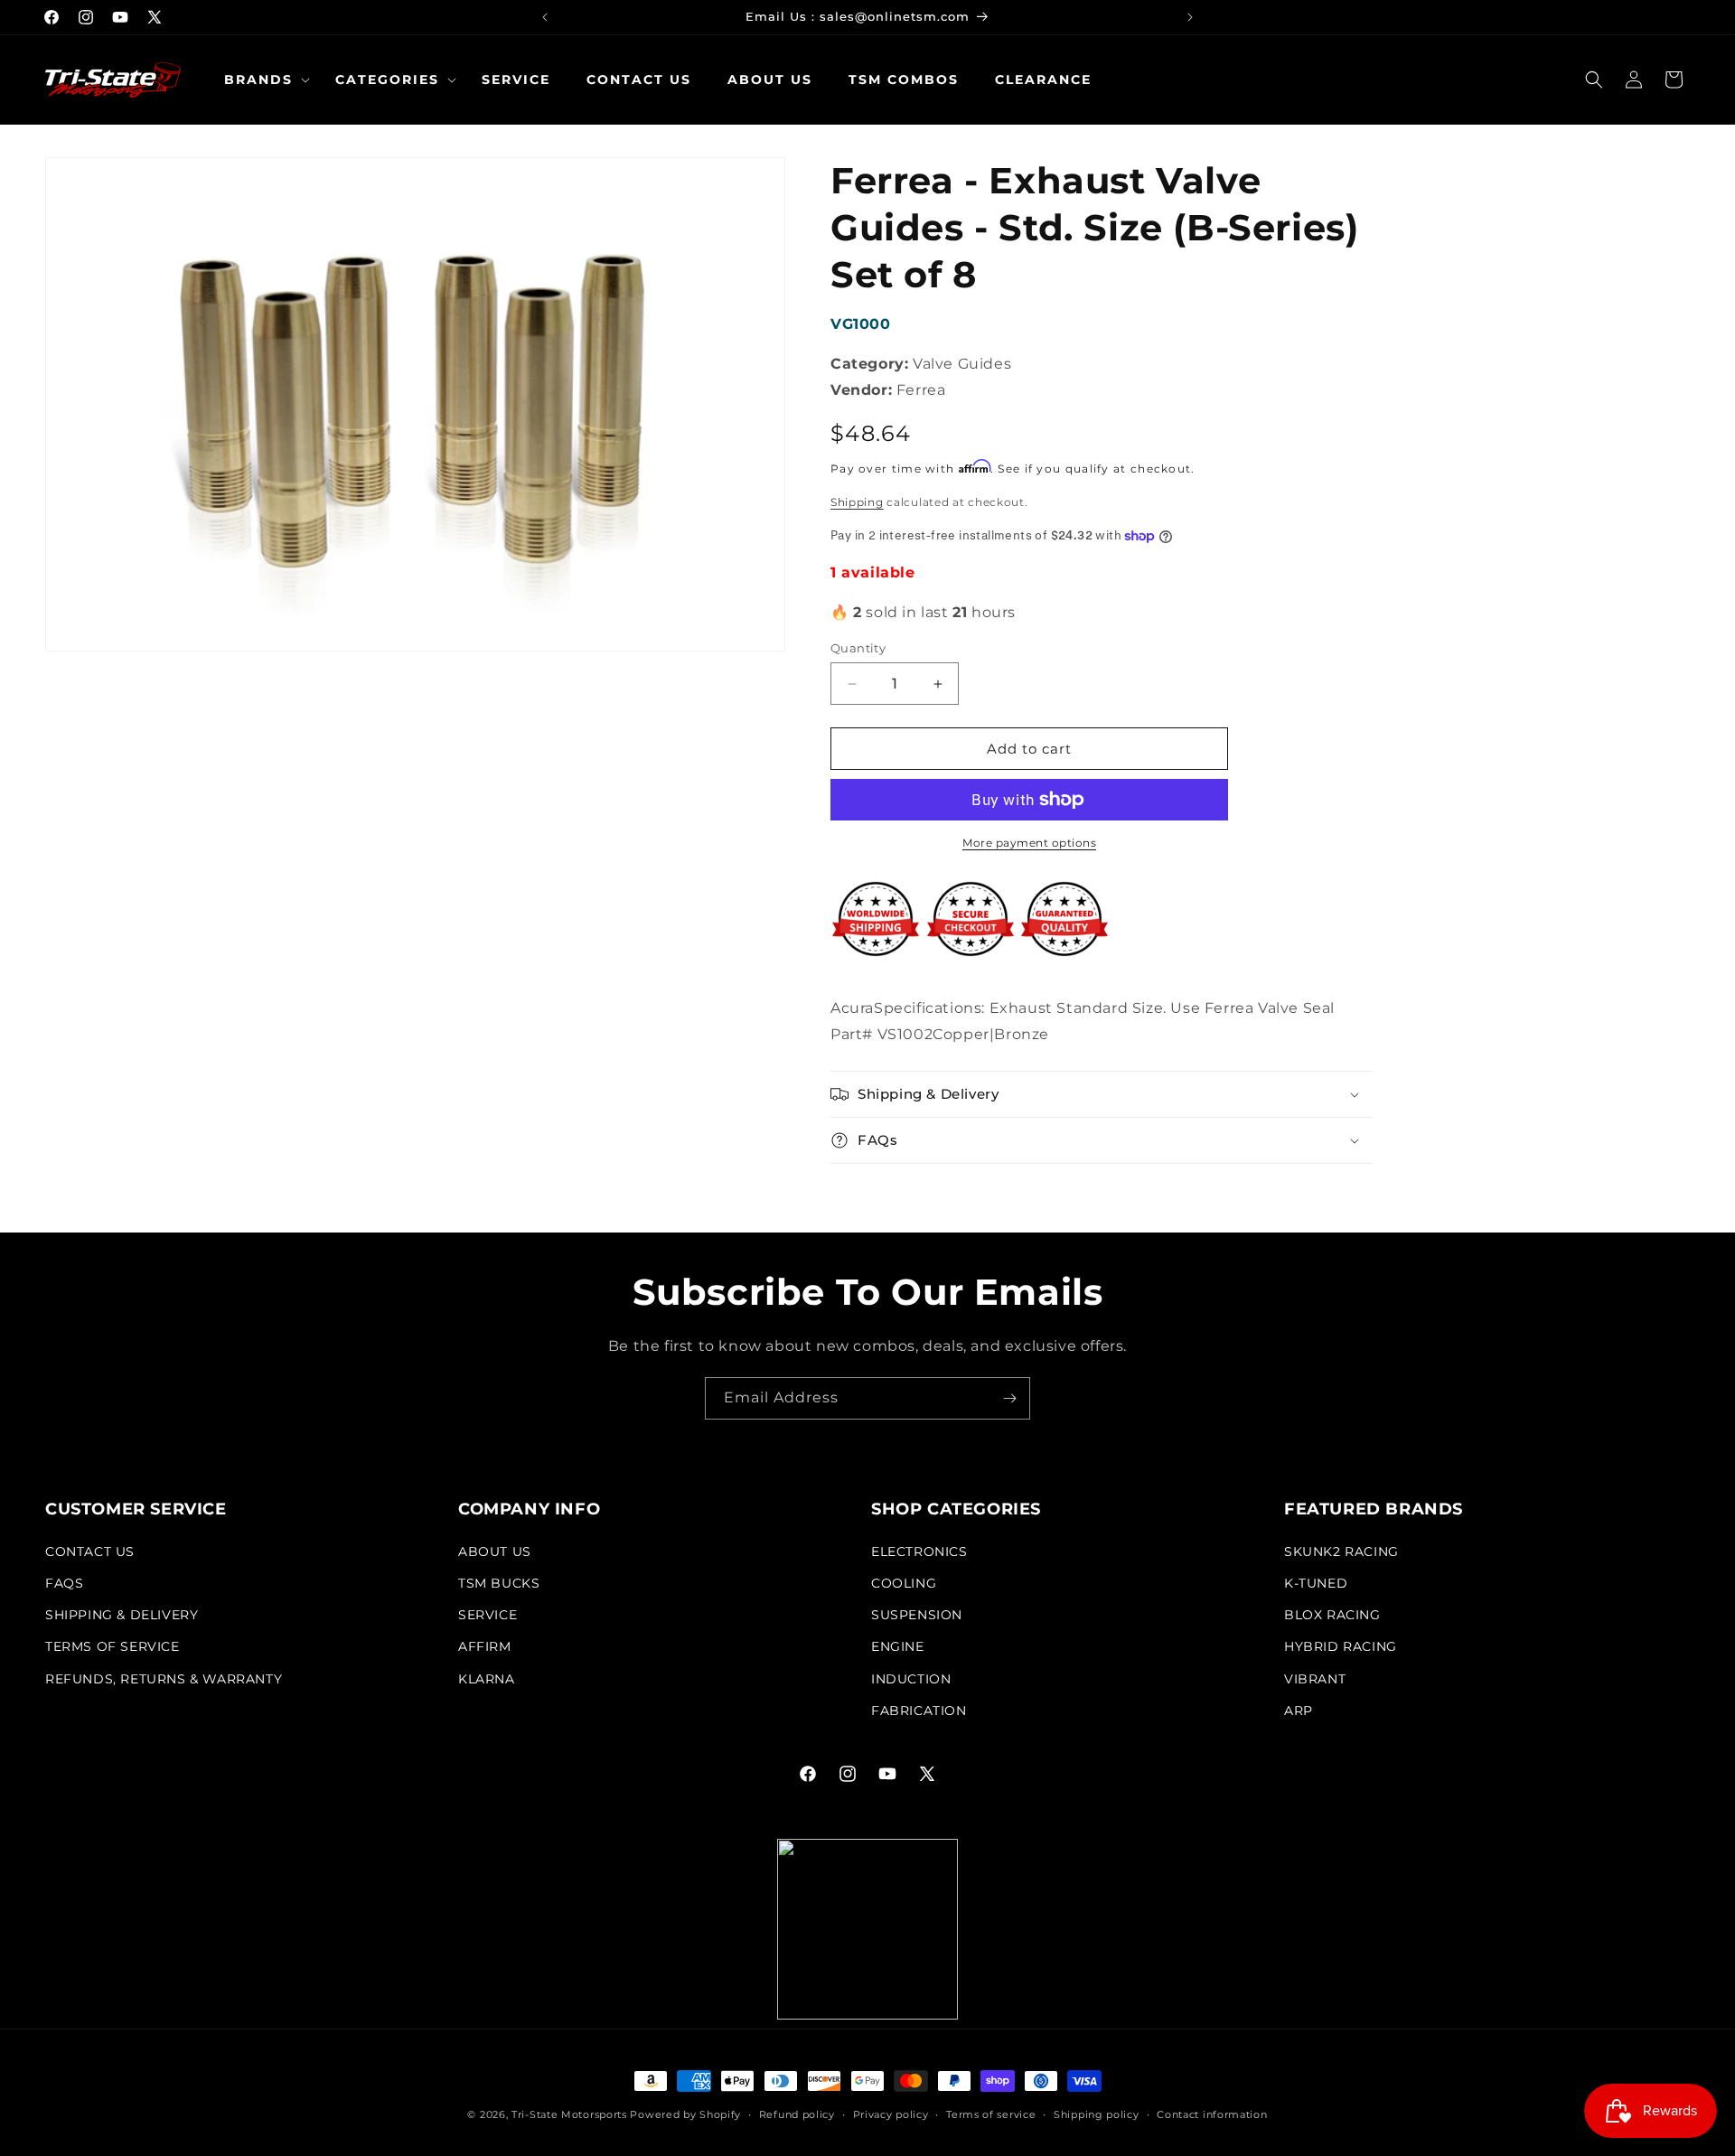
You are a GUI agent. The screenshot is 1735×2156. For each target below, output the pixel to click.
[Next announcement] (1190, 17)
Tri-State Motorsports (569, 2114)
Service (488, 1615)
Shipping (857, 502)
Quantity (858, 648)
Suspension (917, 1615)
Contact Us (90, 1551)
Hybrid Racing (1341, 1646)
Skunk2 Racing (1341, 1551)
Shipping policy (1097, 2114)
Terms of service (991, 2114)
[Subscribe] (1009, 1398)
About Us (495, 1551)
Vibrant (1315, 1679)
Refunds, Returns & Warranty (164, 1679)
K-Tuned (1316, 1583)
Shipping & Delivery (122, 1615)
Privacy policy (891, 2114)
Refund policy (797, 2114)
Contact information (1212, 2114)
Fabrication (919, 1711)
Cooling (904, 1583)
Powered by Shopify (685, 2114)
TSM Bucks (499, 1583)
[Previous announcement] (545, 17)
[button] (262, 80)
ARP (1299, 1711)
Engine (898, 1646)
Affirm (485, 1646)
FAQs (64, 1583)
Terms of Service (113, 1646)
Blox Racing (1332, 1615)
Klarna (487, 1679)
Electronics (919, 1551)
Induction (911, 1679)
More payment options (1029, 843)
